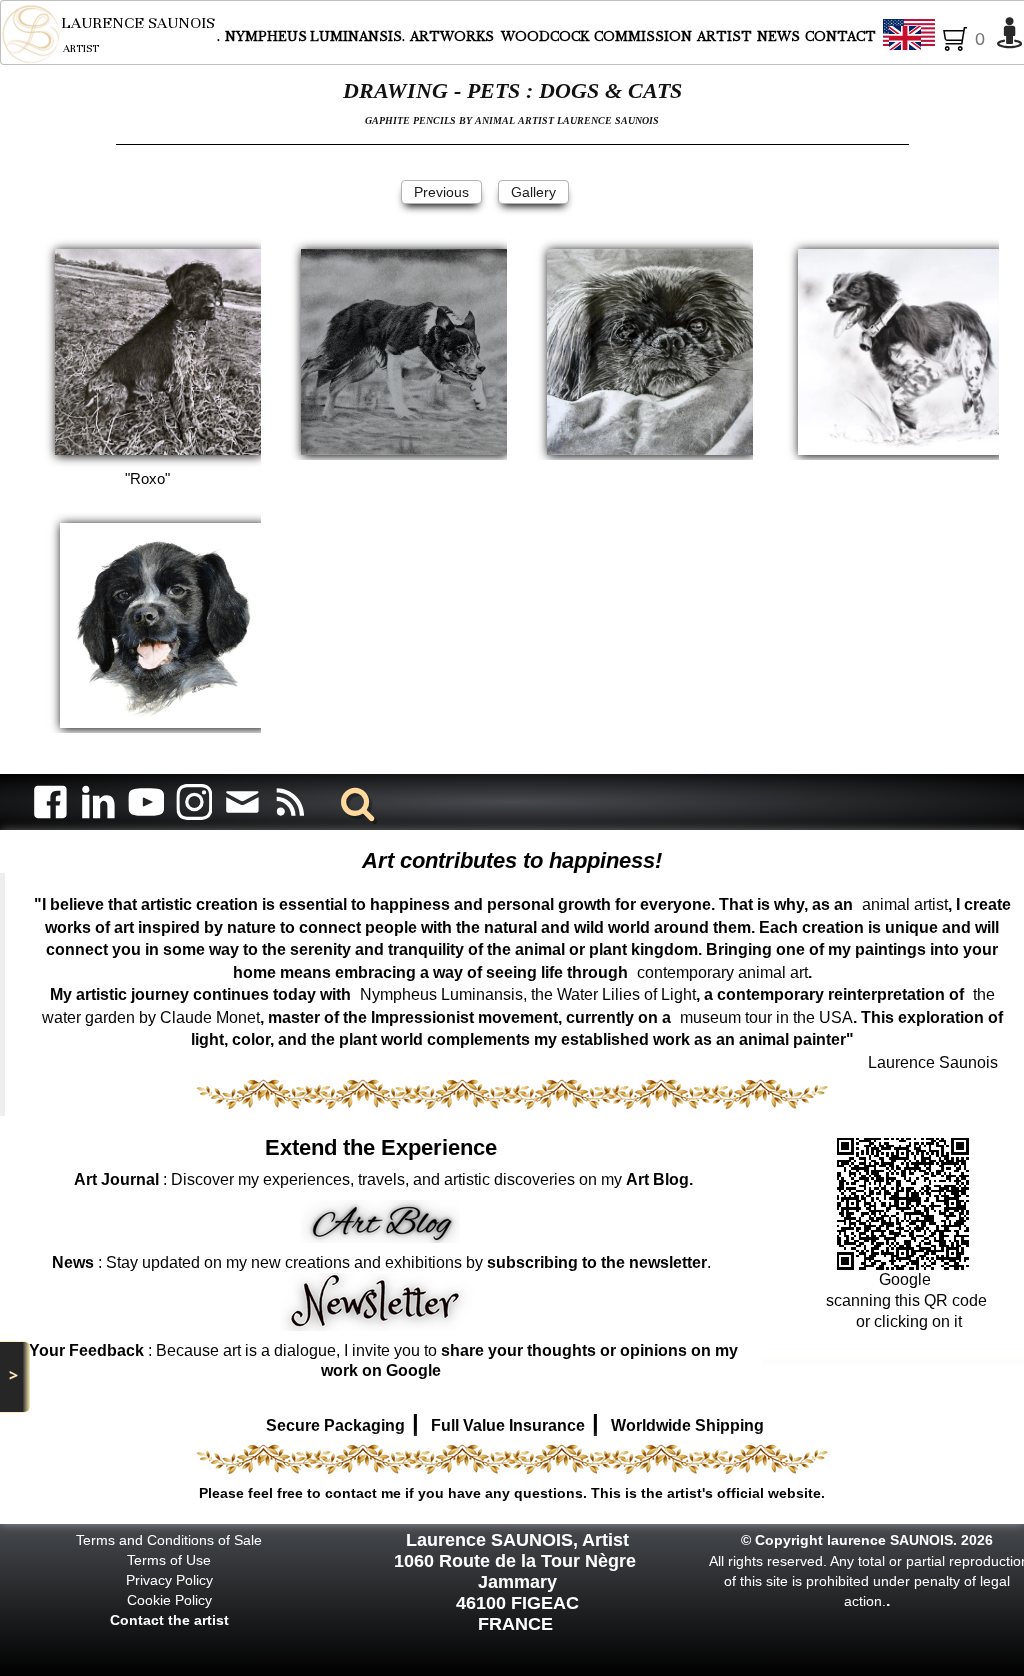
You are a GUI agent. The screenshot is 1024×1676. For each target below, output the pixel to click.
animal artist (905, 904)
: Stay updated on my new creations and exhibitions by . (381, 1262)
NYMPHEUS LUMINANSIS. (315, 36)
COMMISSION (643, 36)
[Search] (354, 801)
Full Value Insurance (508, 1425)
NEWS (778, 36)
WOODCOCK (545, 36)
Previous (441, 192)
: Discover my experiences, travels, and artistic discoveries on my (383, 1179)
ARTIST (724, 36)
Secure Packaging (335, 1425)
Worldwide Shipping (687, 1425)
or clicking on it (907, 1321)
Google (907, 1279)
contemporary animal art (722, 972)
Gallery (533, 192)
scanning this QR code (906, 1300)
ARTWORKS (453, 36)
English (960, 36)
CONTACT (840, 36)
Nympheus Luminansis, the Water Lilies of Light (528, 994)
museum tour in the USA (766, 1017)
